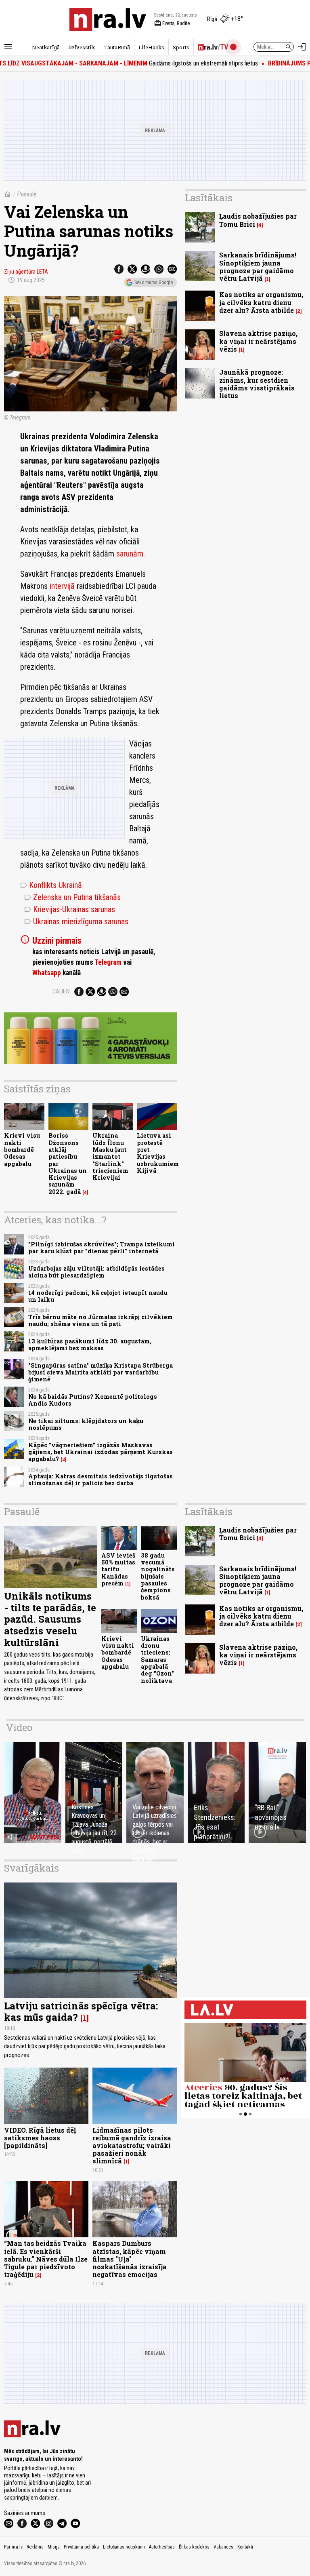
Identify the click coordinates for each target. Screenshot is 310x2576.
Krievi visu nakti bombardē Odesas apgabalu (22, 1149)
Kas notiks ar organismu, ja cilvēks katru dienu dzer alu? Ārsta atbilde (261, 302)
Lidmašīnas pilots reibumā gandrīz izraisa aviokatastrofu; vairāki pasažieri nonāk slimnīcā (132, 2146)
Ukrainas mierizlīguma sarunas (76, 921)
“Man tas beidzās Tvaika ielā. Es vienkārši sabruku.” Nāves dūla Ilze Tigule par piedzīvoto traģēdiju (46, 2259)
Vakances (223, 2547)
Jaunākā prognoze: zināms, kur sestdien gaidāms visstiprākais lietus (257, 384)
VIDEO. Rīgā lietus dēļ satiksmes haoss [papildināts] (40, 2138)
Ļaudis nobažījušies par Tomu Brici (258, 220)
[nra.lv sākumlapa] (108, 19)
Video (19, 1727)
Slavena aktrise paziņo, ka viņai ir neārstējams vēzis (258, 341)
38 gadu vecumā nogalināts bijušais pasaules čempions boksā (158, 1576)
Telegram (108, 962)
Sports (181, 47)
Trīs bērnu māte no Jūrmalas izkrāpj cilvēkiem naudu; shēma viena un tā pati (101, 1320)
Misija (54, 2547)
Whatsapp (47, 973)
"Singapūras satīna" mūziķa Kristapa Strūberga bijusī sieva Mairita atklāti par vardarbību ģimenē (101, 1372)
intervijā (62, 586)
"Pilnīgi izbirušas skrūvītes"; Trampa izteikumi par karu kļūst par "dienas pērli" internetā (102, 1248)
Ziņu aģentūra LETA (26, 272)
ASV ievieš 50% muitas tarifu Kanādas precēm (118, 1569)
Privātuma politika (81, 2547)
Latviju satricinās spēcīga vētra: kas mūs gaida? (81, 2012)
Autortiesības (162, 2547)
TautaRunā (117, 47)
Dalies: (61, 991)
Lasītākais (209, 198)
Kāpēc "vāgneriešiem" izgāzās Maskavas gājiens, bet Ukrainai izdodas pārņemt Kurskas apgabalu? (101, 1452)
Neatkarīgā (46, 47)
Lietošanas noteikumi (124, 2547)
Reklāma (35, 2547)
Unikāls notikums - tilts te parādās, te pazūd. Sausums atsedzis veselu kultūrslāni (50, 1619)
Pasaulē (27, 194)
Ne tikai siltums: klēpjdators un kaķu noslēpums (86, 1424)
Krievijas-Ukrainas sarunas (70, 909)
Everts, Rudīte (172, 23)
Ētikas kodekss (194, 2547)
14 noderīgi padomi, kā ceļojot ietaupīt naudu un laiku (98, 1296)
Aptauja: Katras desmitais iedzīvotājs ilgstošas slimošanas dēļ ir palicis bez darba (101, 1480)
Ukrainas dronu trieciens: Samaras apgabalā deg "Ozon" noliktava (157, 1660)
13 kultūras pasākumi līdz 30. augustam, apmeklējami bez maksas (90, 1345)
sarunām (130, 554)
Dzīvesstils (82, 47)
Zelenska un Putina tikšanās (72, 897)
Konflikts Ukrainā (51, 885)
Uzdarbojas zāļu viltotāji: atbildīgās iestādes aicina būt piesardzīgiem (96, 1272)
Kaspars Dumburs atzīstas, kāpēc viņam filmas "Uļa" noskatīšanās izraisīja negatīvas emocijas (130, 2259)
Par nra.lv (13, 2547)
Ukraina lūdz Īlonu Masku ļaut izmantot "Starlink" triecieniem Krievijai (110, 1156)
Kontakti (245, 2547)
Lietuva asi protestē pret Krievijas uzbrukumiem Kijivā (158, 1153)
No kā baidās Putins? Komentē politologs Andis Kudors (93, 1400)
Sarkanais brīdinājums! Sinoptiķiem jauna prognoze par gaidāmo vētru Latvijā (258, 267)
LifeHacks (151, 47)
